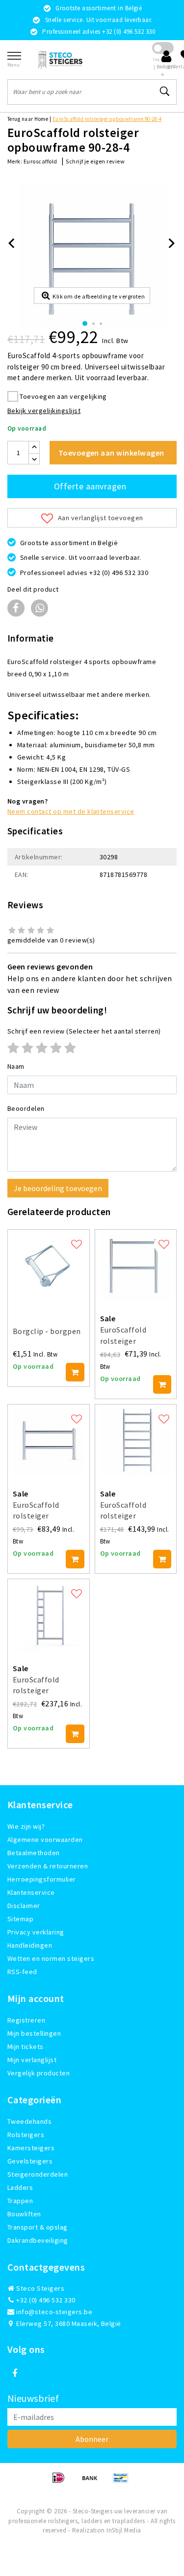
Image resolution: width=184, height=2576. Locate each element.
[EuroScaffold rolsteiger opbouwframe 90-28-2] (49, 1440)
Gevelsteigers (30, 2161)
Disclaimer (24, 1906)
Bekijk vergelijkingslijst (44, 411)
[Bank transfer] (93, 2482)
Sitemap (20, 1919)
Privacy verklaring (36, 1932)
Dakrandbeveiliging (38, 2240)
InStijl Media (124, 2530)
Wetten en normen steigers (51, 1958)
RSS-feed (22, 1972)
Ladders (20, 2187)
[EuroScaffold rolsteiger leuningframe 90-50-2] (136, 1265)
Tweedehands (29, 2121)
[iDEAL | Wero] (62, 2482)
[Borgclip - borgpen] (49, 1265)
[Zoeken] (165, 92)
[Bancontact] (123, 2482)
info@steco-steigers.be (54, 2312)
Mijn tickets (26, 2047)
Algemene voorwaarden (45, 1840)
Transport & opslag (38, 2227)
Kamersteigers (31, 2148)
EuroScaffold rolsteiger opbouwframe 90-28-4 (107, 119)
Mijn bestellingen (34, 2033)
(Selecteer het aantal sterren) (84, 1031)
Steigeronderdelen (38, 2174)
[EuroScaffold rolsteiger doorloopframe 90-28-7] (49, 1615)
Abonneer (92, 2439)
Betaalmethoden (34, 1853)
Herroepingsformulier (42, 1879)
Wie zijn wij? (26, 1826)
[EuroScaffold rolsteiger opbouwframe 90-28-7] (136, 1440)
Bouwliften (24, 2214)
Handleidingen (30, 1945)
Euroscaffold (40, 161)
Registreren (26, 2020)
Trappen (20, 2201)
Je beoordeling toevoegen (58, 1188)
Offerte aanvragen (90, 486)
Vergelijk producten (39, 2073)
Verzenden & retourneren (48, 1866)
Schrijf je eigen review (95, 161)
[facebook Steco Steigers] (15, 2373)
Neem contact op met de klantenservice (71, 811)
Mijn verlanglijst (32, 2060)
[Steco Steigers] (60, 59)
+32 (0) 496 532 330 (45, 2300)
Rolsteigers (26, 2135)
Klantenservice (31, 1892)
